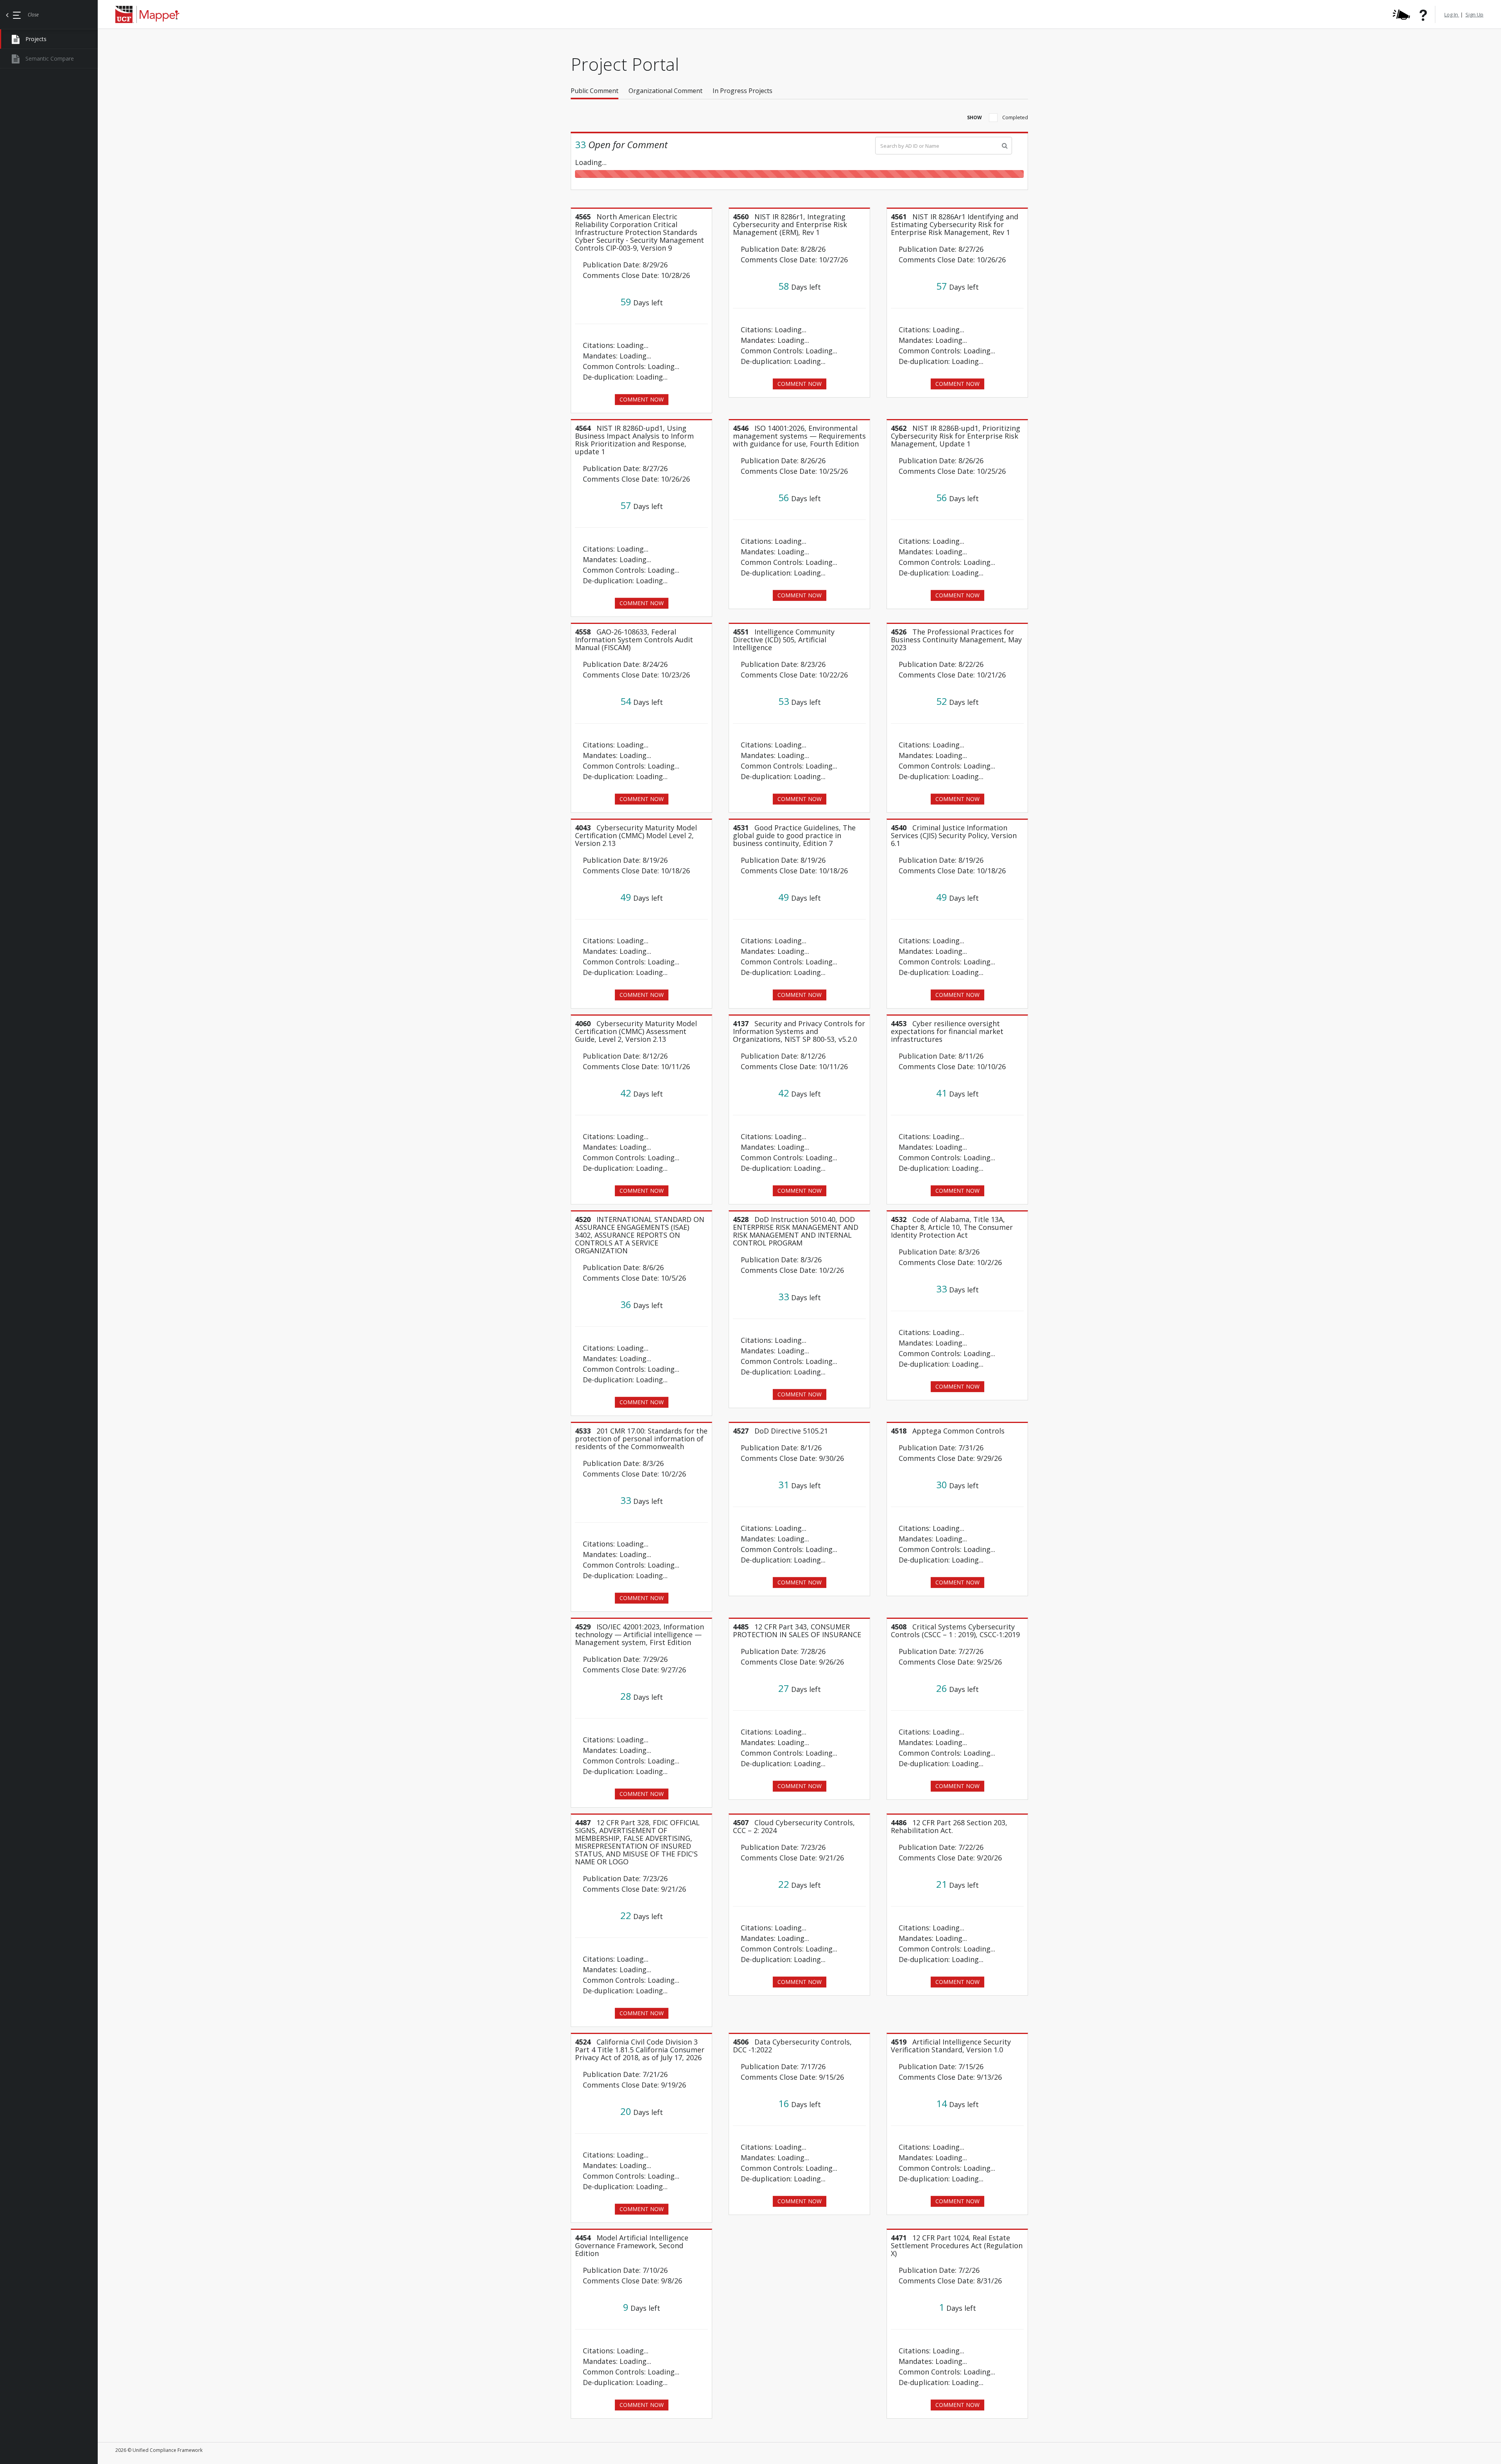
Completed (1015, 117)
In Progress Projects (742, 91)
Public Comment (595, 91)
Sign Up (1474, 14)
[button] (600, 91)
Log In (1452, 14)
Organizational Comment (665, 91)
